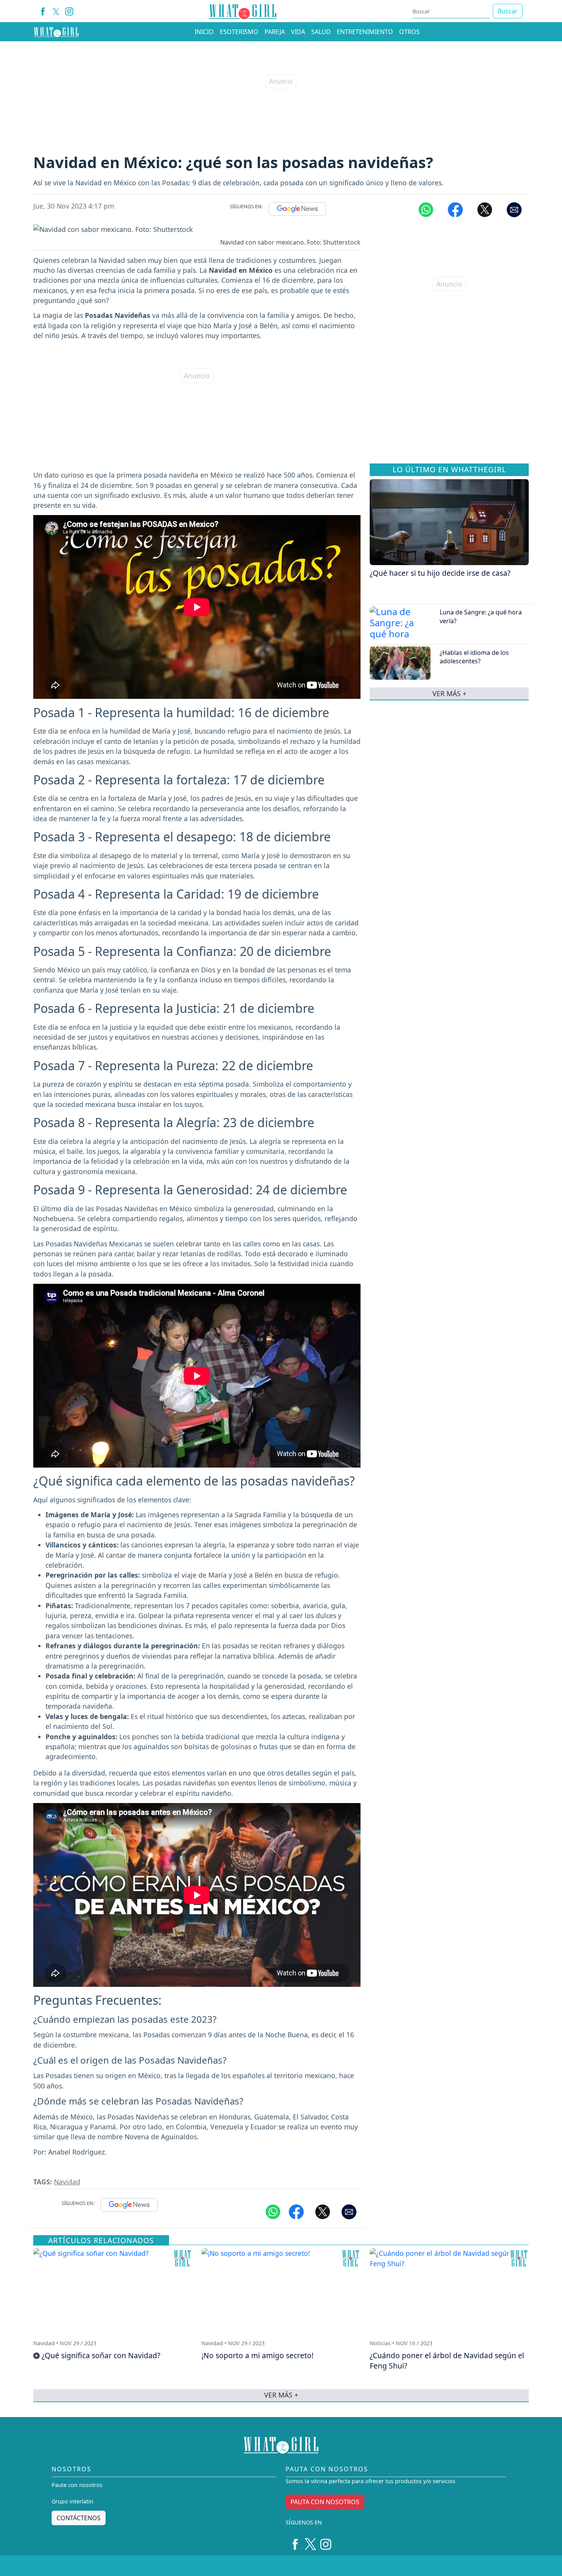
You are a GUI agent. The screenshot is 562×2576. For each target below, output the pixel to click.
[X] (56, 11)
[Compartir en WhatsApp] (426, 209)
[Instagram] (69, 11)
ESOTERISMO (239, 32)
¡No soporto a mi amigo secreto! (257, 2355)
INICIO (204, 32)
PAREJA (275, 32)
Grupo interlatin (72, 2501)
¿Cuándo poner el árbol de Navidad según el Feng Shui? (447, 2361)
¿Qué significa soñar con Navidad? (101, 2355)
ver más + (449, 693)
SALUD (321, 32)
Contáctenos (79, 2518)
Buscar (508, 11)
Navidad (67, 2182)
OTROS (409, 32)
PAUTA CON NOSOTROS (325, 2502)
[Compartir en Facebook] (455, 209)
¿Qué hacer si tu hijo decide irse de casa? (440, 573)
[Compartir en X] (485, 209)
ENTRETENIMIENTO (365, 32)
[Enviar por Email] (514, 209)
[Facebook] (43, 11)
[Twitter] (310, 2541)
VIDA (298, 32)
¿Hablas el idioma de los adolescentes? (474, 657)
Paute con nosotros (77, 2485)
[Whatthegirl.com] (56, 32)
